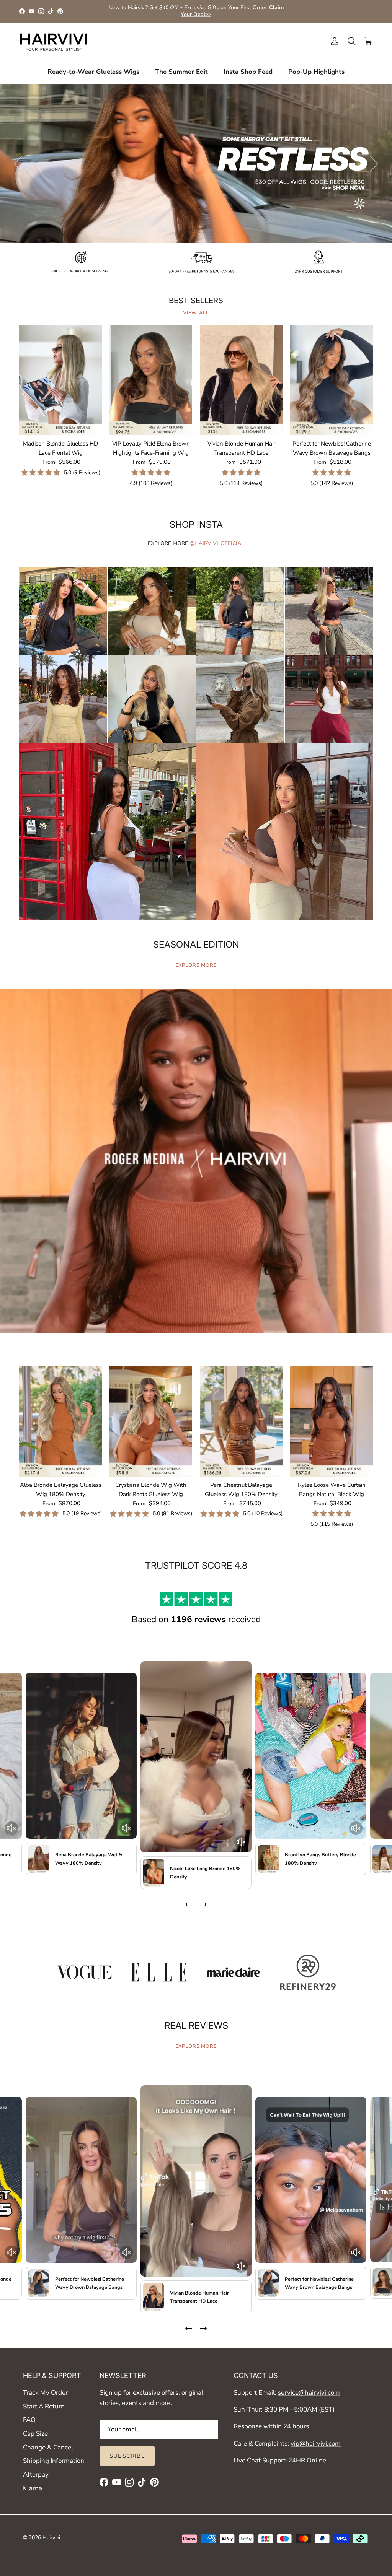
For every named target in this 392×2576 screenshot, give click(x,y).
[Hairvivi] (54, 41)
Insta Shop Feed (248, 72)
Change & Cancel (48, 2447)
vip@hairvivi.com (316, 2443)
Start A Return (44, 2406)
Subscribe (127, 2456)
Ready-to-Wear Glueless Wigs (93, 72)
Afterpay (36, 2474)
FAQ (29, 2420)
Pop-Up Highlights (316, 72)
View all (196, 313)
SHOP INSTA (196, 524)
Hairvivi (51, 2538)
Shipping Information (54, 2461)
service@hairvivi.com (309, 2393)
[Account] (333, 41)
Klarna (33, 2488)
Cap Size (35, 2434)
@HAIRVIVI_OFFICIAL (217, 543)
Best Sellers (196, 301)
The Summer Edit (181, 72)
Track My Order (45, 2393)
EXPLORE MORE (196, 965)
